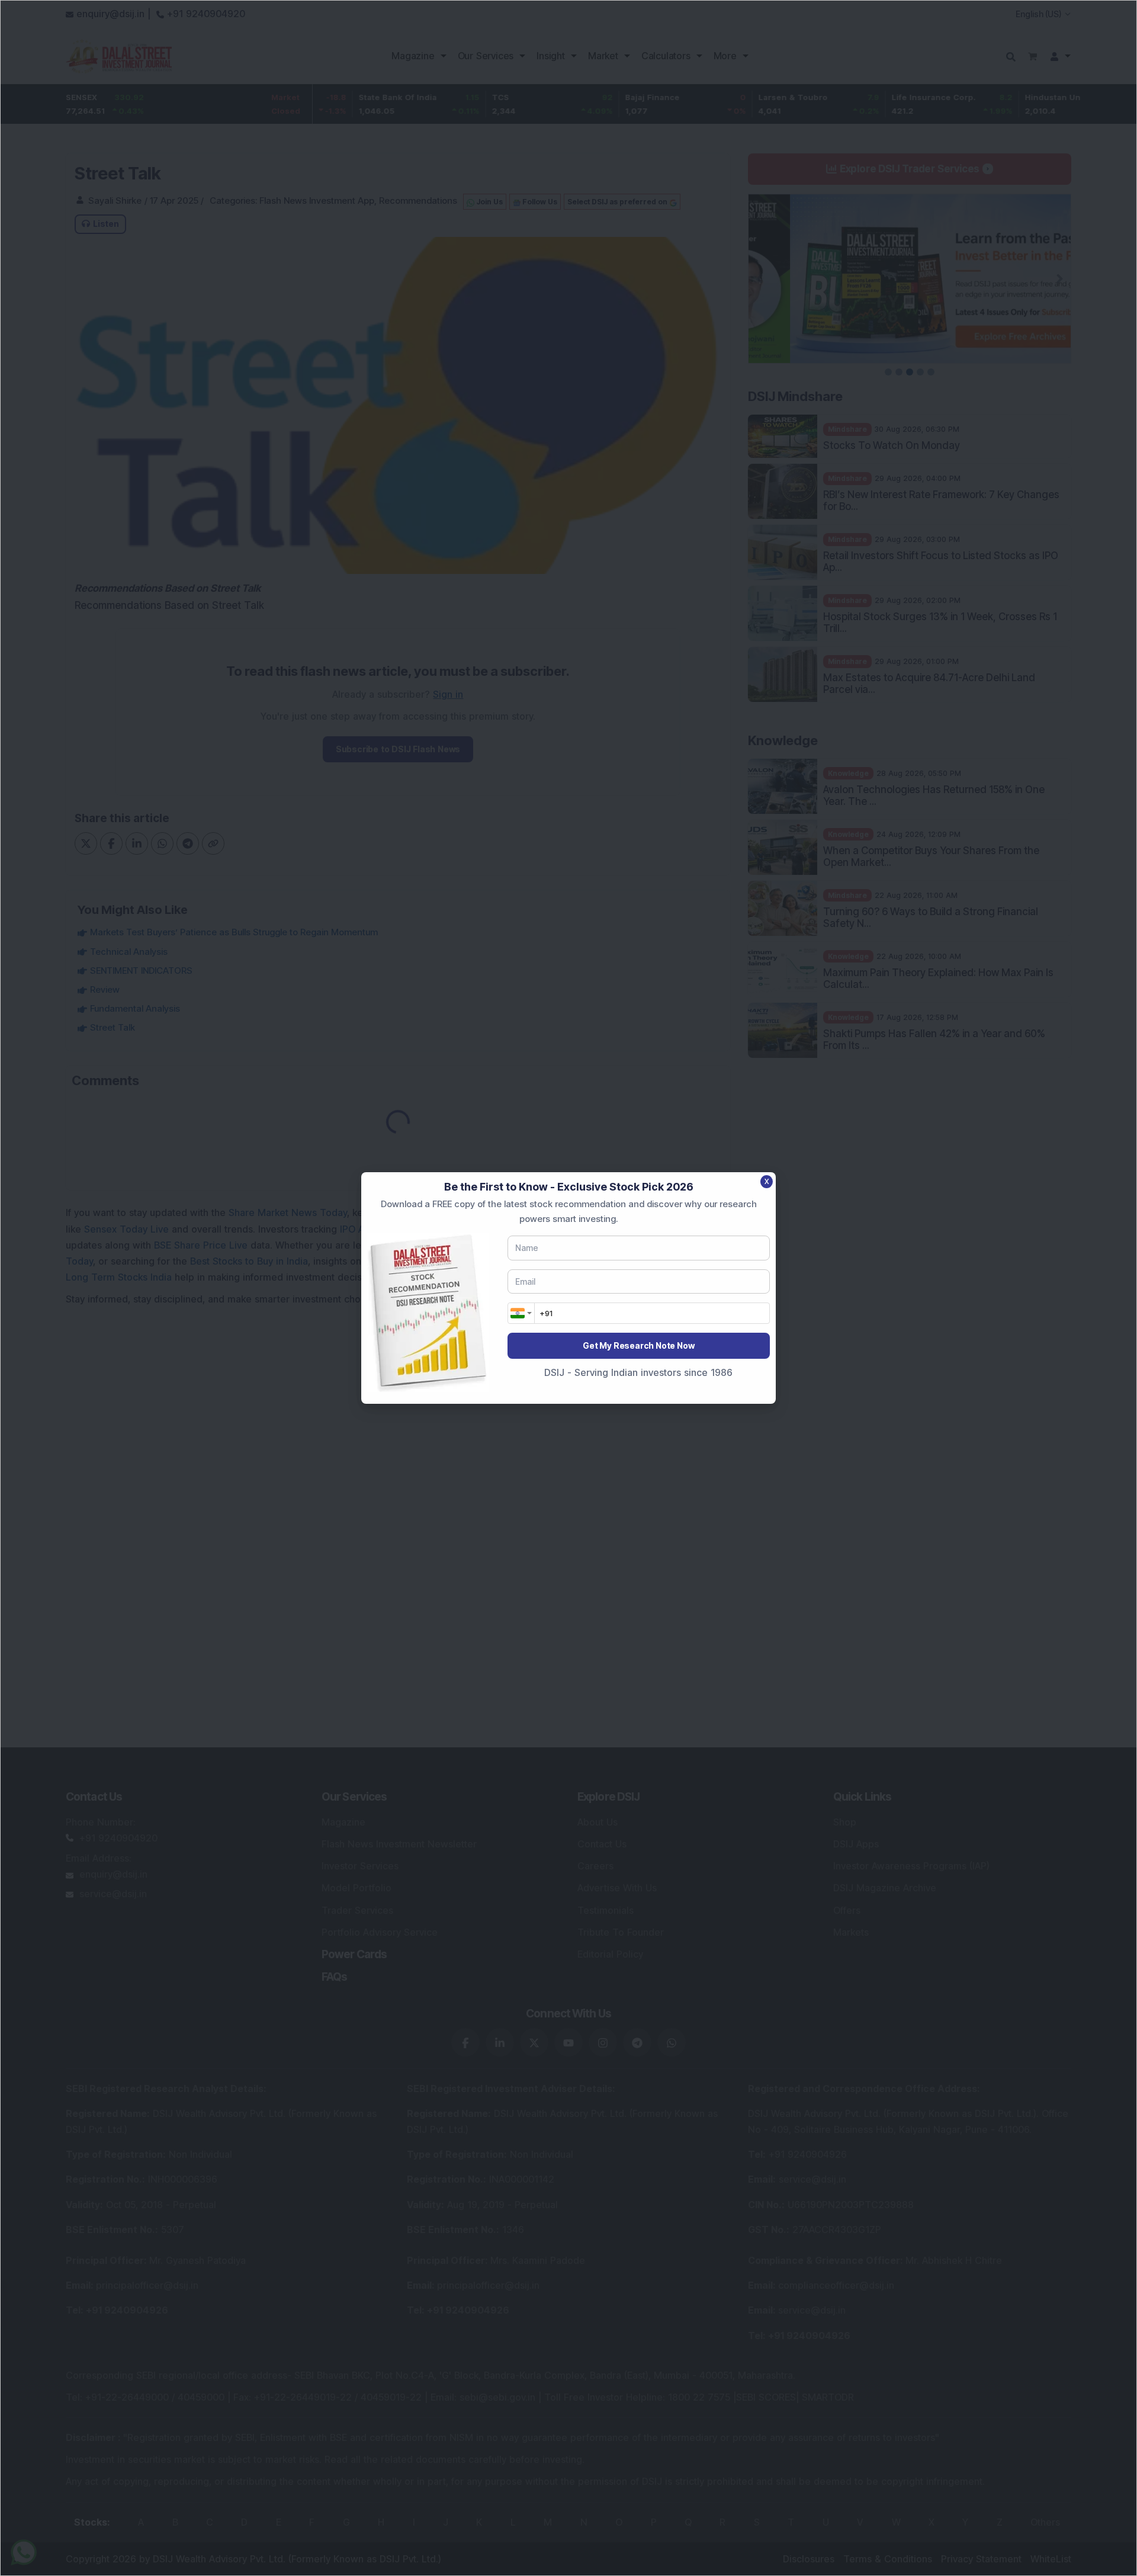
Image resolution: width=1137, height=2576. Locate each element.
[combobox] (521, 1313)
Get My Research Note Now (638, 1345)
